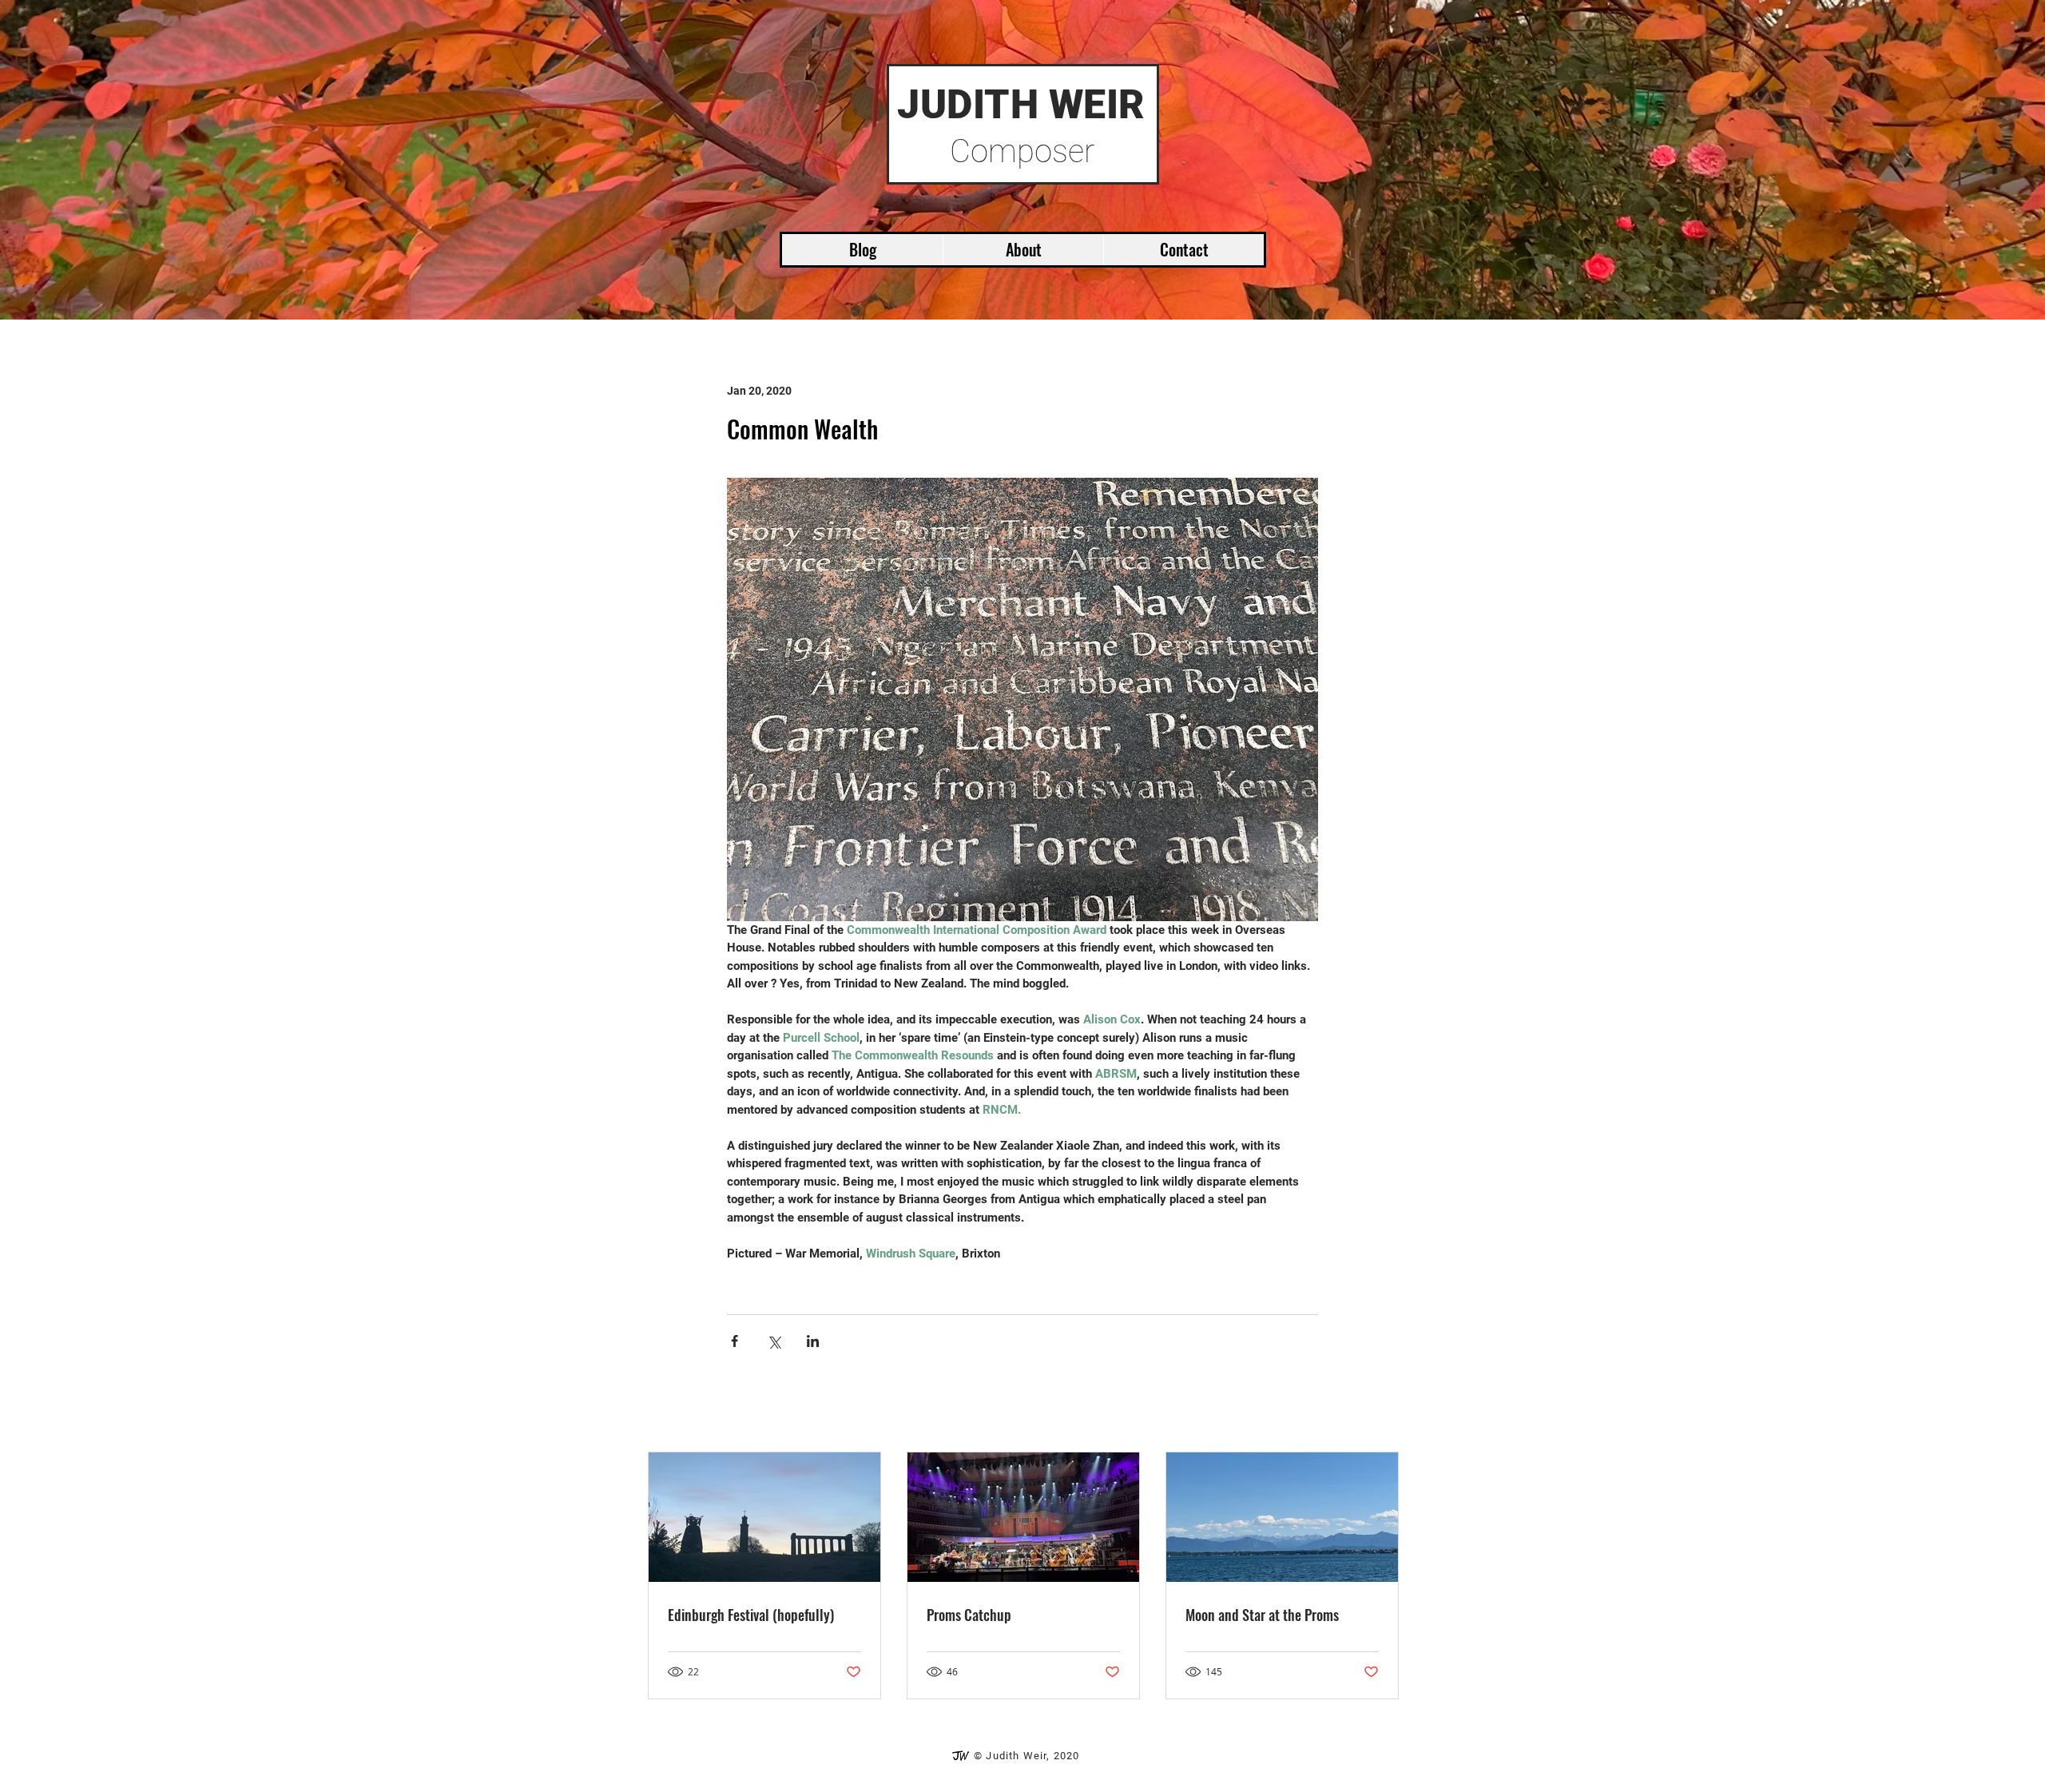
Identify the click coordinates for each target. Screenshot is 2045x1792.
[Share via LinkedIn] (813, 1341)
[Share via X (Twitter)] (774, 1341)
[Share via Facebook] (735, 1341)
